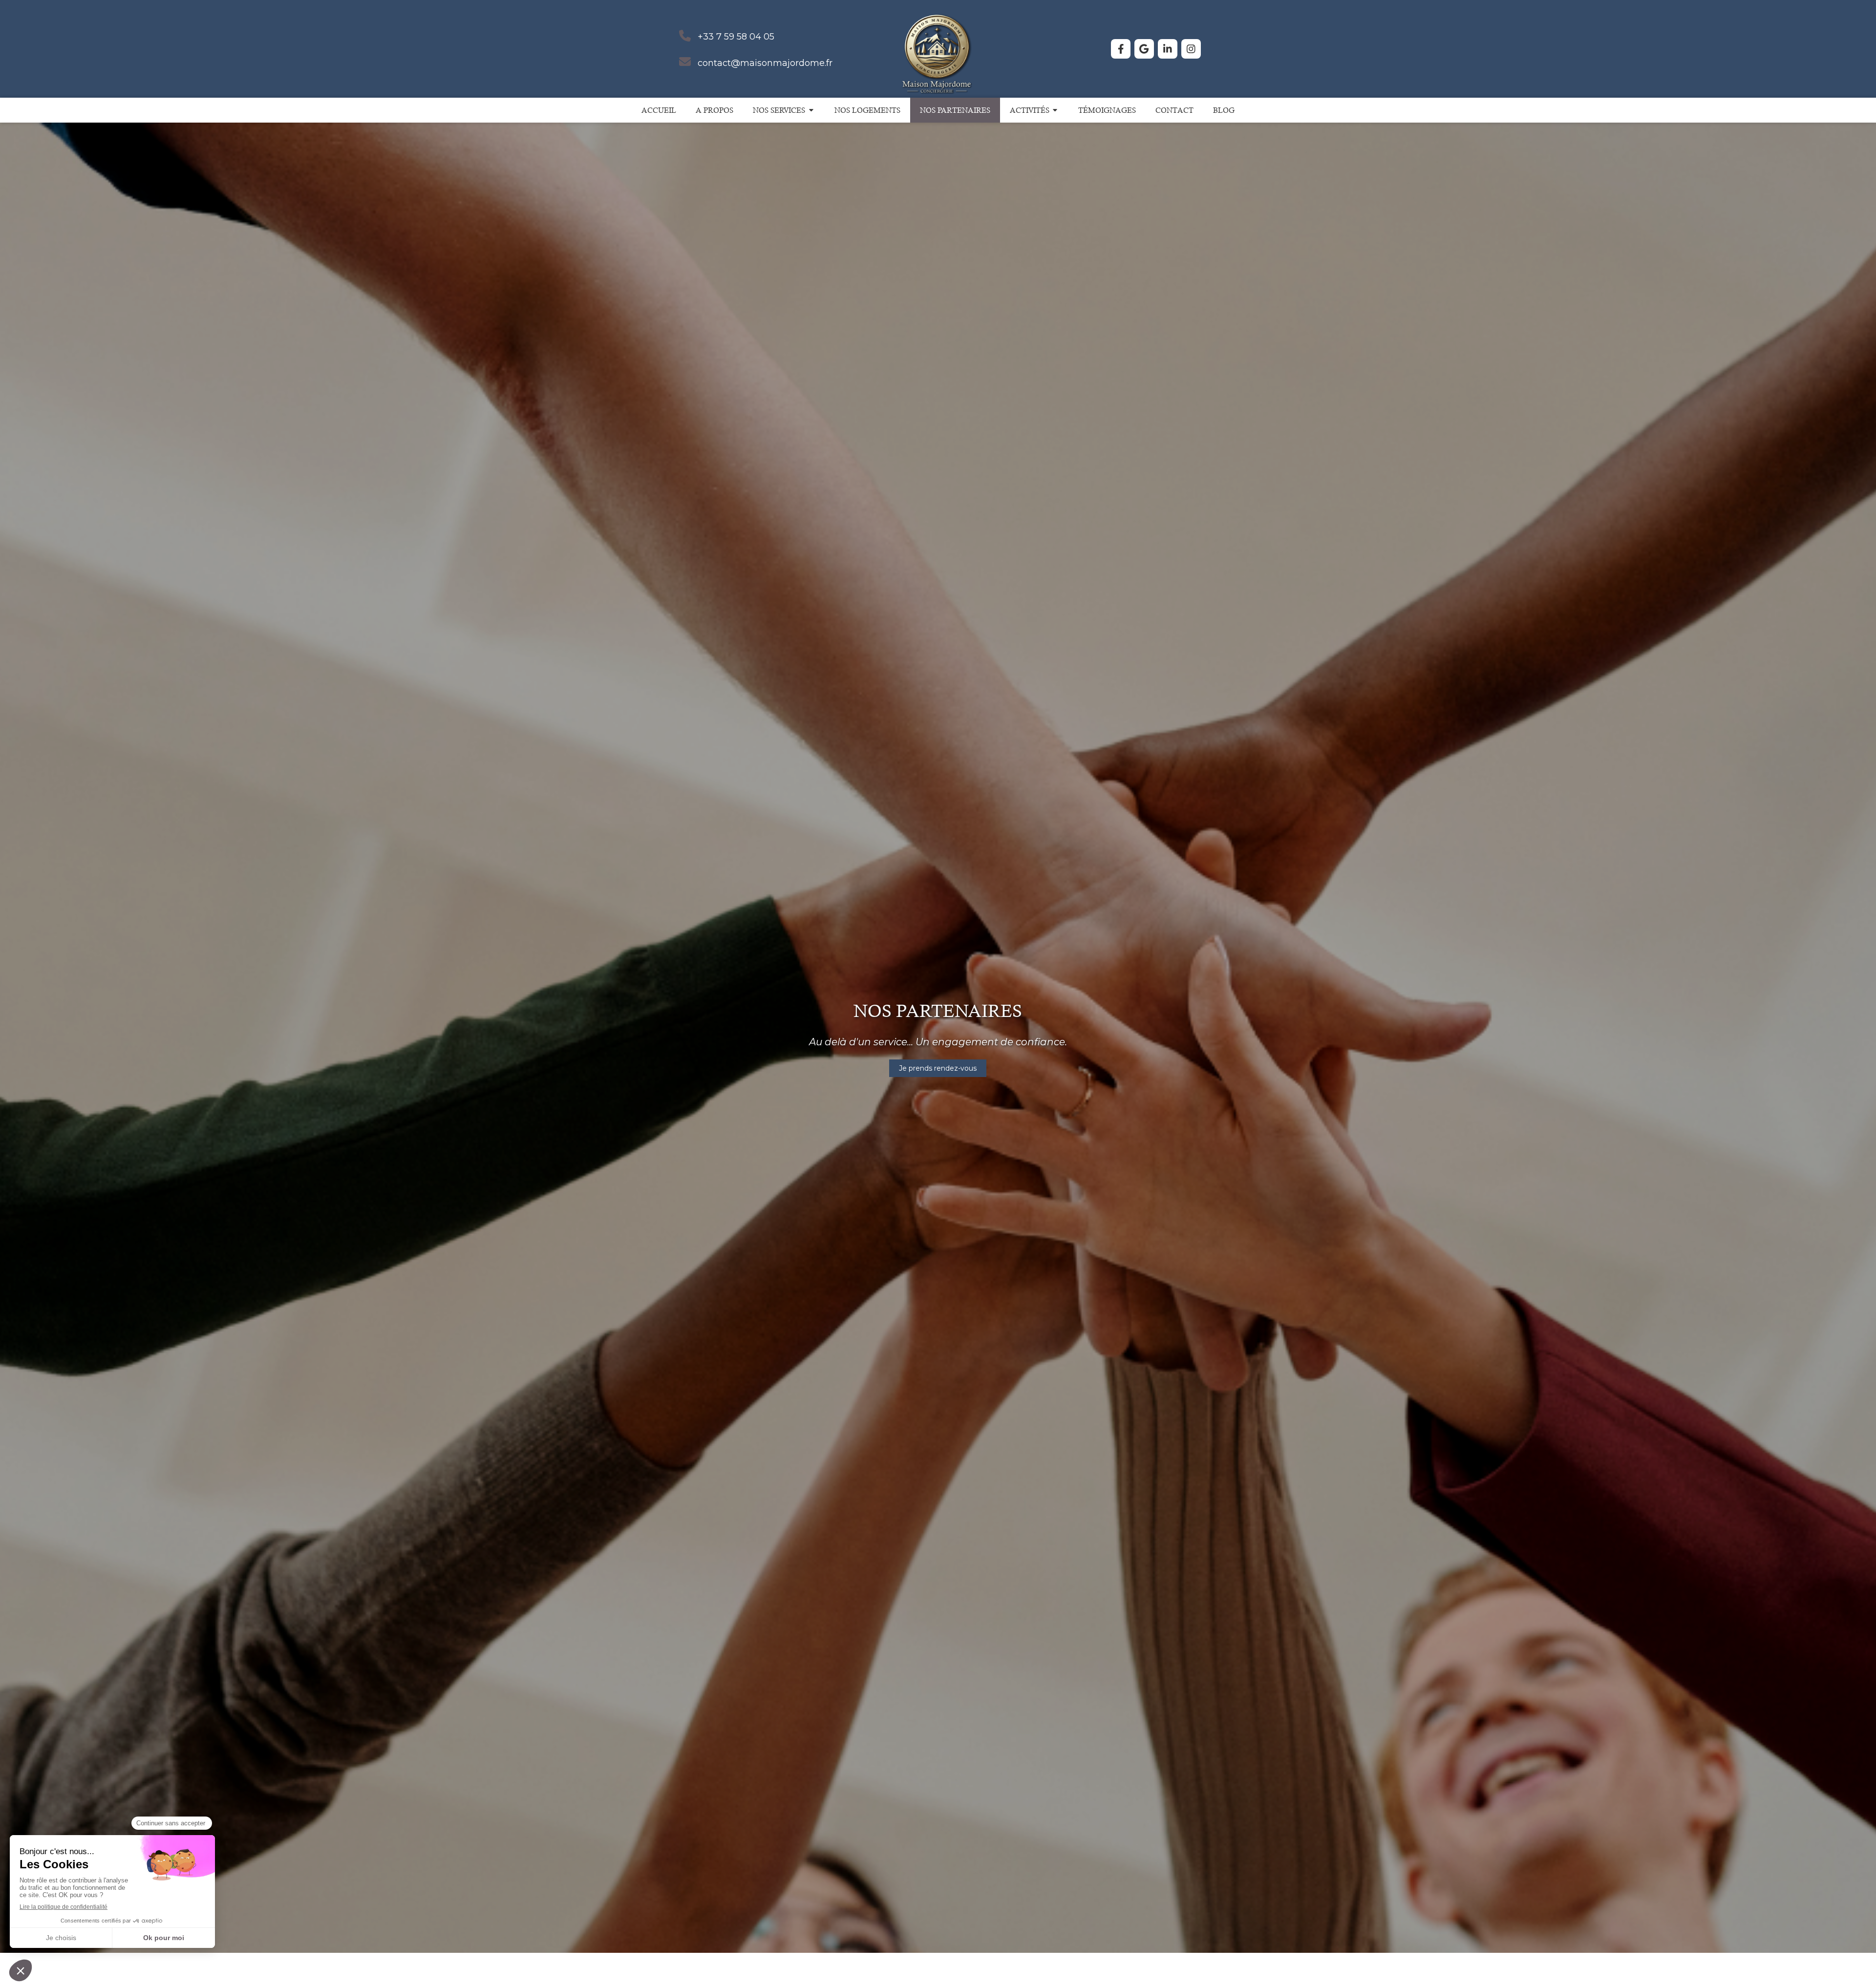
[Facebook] (1121, 49)
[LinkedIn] (1168, 49)
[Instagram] (1191, 49)
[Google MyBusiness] (1144, 49)
